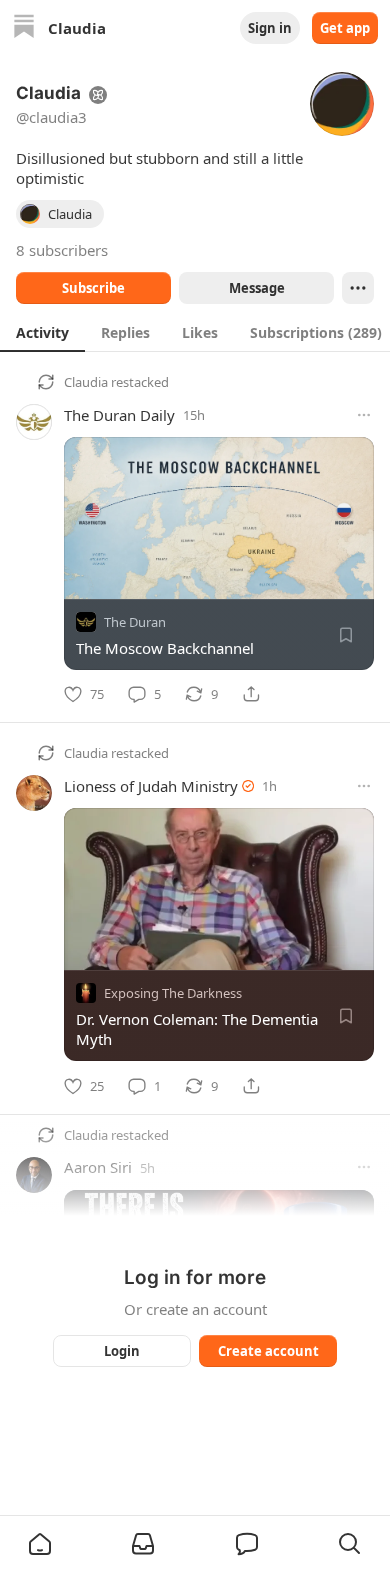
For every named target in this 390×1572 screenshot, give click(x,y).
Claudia (86, 382)
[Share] (251, 694)
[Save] (346, 635)
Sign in (270, 28)
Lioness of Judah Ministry (151, 786)
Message (257, 288)
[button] (40, 1544)
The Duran (135, 622)
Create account (268, 1351)
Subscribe (93, 288)
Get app (345, 28)
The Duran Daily (119, 415)
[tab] (42, 332)
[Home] (24, 28)
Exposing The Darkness (173, 994)
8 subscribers (62, 250)
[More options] (364, 415)
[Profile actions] (358, 288)
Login (122, 1351)
